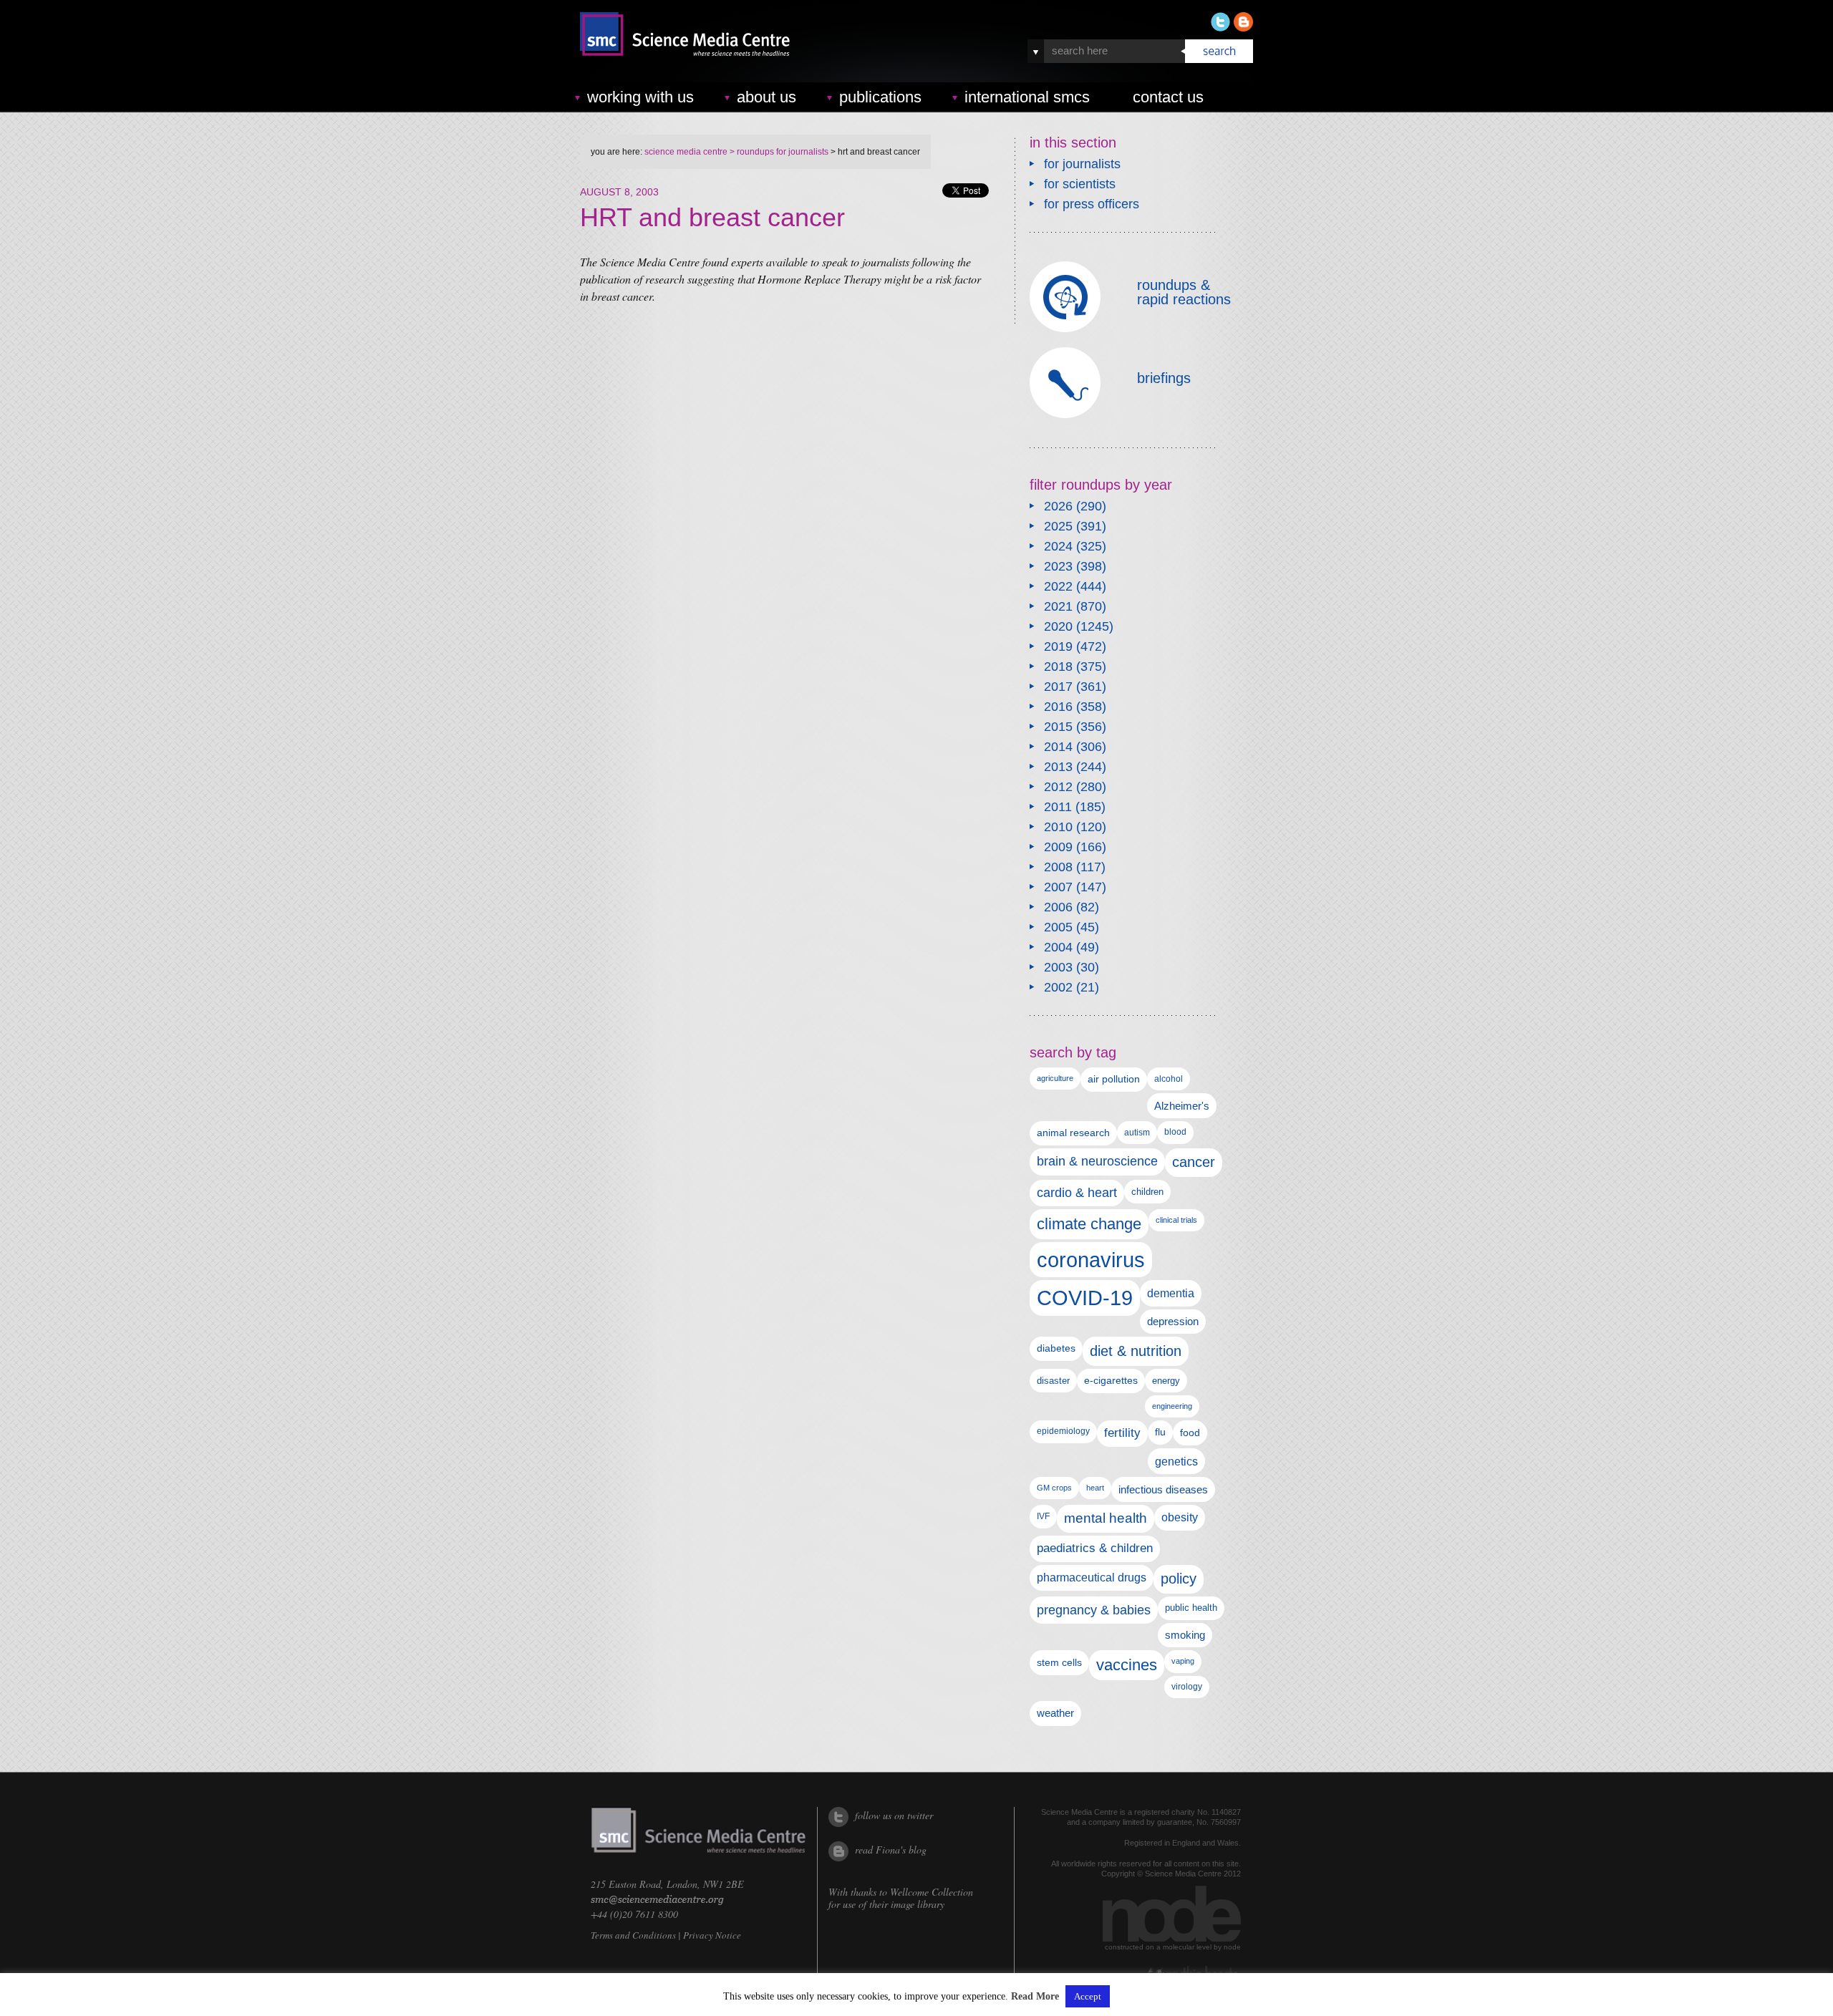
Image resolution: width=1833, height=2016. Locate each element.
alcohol (1169, 1079)
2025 (1058, 526)
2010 (1058, 827)
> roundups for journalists (778, 152)
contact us (1168, 97)
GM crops (1054, 1488)
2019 (1058, 646)
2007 (1058, 887)
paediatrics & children (1095, 1548)
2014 (1058, 747)
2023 (1058, 566)
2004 (1058, 947)
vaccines (1127, 1665)
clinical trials (1176, 1220)
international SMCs (1027, 97)
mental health (1106, 1518)
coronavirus (1091, 1260)
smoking (1185, 1635)
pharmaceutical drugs (1092, 1578)
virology (1187, 1687)
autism (1137, 1133)
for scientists (1080, 184)
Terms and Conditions (633, 1935)
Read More (1035, 1997)
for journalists (1082, 164)
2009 (1058, 847)
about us (766, 97)
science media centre (686, 152)
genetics (1176, 1461)
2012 (1058, 787)
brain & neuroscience (1097, 1161)
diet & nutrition (1136, 1351)
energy (1166, 1381)
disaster (1053, 1381)
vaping (1183, 1661)
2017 (1058, 687)
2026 (1058, 506)
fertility (1122, 1433)
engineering (1172, 1406)
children (1147, 1192)
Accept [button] (1088, 1996)
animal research (1073, 1133)
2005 (1058, 927)
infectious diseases (1163, 1489)
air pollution (1114, 1079)
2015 (1058, 727)
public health (1191, 1608)
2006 (1058, 907)
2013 (1058, 767)
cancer (1194, 1162)
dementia (1171, 1293)
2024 (1058, 546)
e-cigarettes (1111, 1380)
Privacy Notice (712, 1935)
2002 (1058, 987)
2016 (1058, 707)
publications (880, 97)
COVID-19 (1085, 1298)
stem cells (1059, 1662)
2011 (1058, 807)
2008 (1058, 867)
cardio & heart (1077, 1193)
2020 (1058, 626)
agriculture (1055, 1078)
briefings (1164, 378)
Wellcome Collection (932, 1892)
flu (1160, 1432)
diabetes (1056, 1348)
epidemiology (1063, 1431)
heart (1095, 1488)
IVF (1043, 1516)
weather (1055, 1713)
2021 (1058, 606)
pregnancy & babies (1094, 1610)
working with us (640, 97)
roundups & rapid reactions (1184, 292)
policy (1179, 1579)
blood (1175, 1132)
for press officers (1092, 204)
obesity (1180, 1517)
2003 (1058, 967)
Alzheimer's (1182, 1106)
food (1190, 1433)
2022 (1058, 586)
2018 (1058, 667)
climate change (1089, 1224)
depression (1173, 1322)
